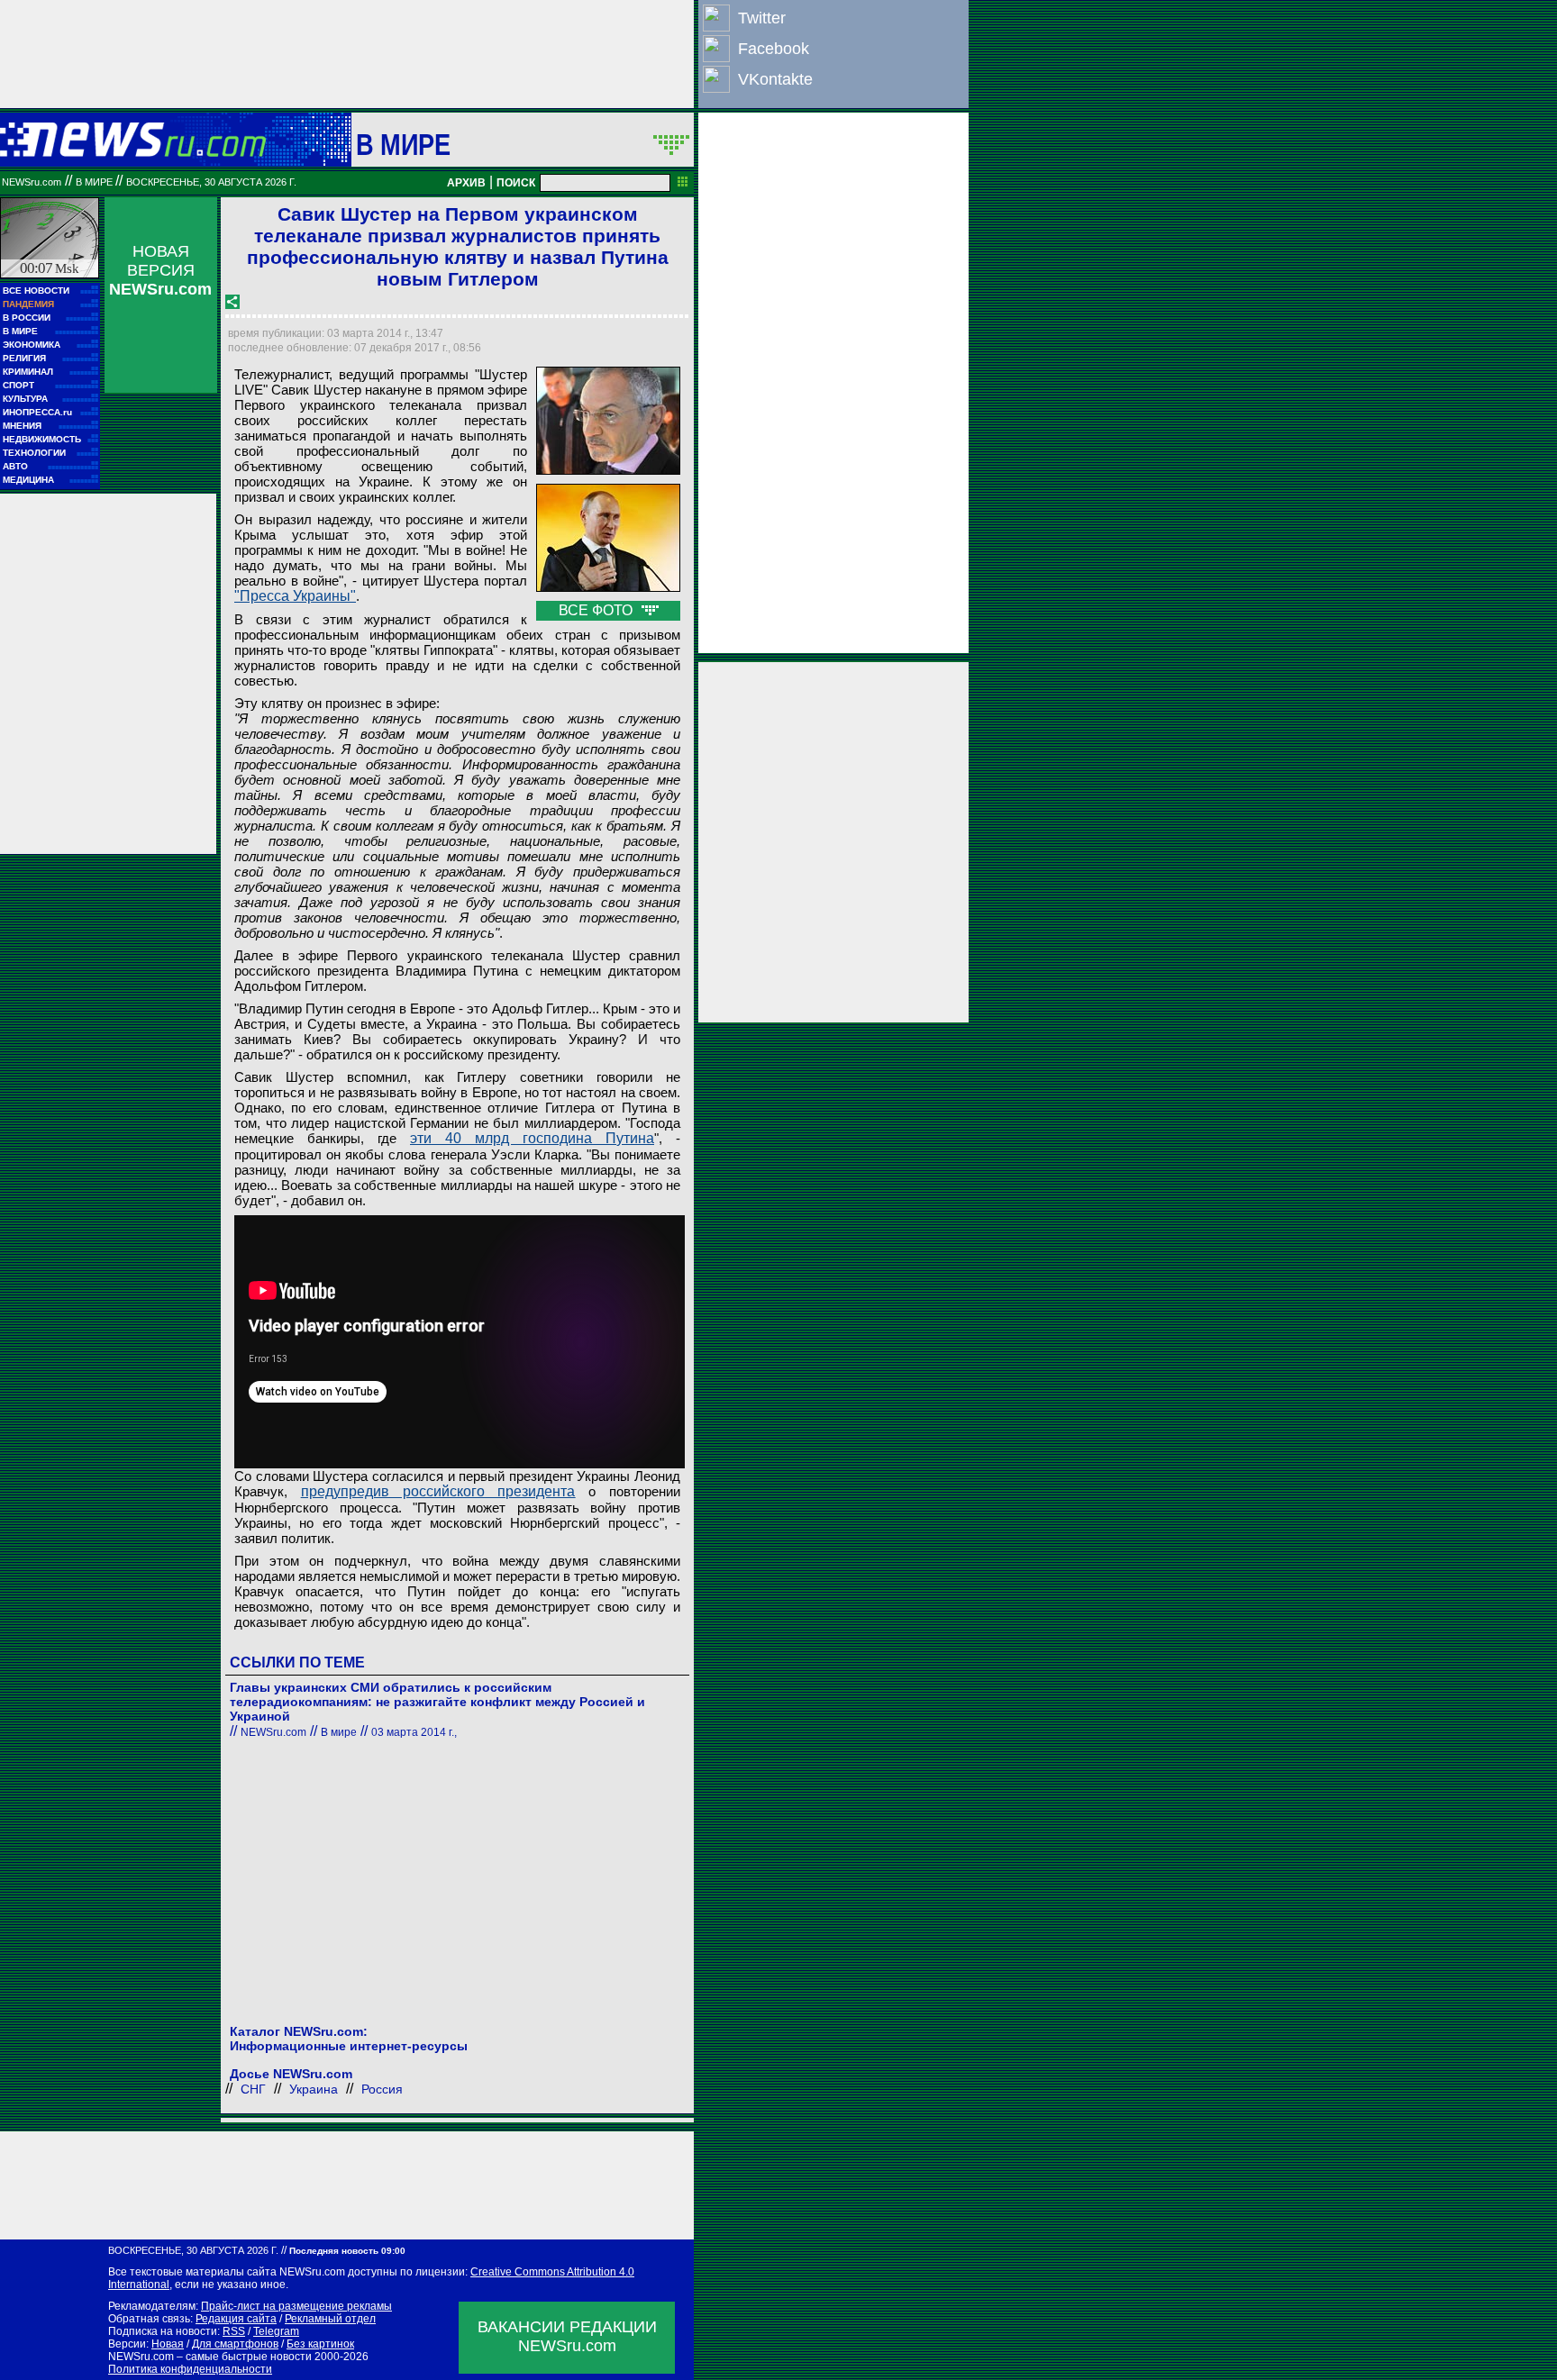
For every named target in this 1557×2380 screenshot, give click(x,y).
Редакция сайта (236, 2319)
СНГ (253, 2089)
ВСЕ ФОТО (597, 610)
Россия (382, 2089)
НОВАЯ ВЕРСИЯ (160, 270)
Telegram (276, 2331)
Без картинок (320, 2344)
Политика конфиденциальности (190, 2369)
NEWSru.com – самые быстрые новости (210, 2357)
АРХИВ (466, 183)
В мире (404, 144)
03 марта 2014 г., (414, 1732)
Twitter (762, 18)
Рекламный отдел (330, 2319)
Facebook (774, 49)
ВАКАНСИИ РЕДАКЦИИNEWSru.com (567, 2336)
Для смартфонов (235, 2344)
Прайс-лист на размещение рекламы (296, 2306)
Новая (168, 2344)
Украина (314, 2089)
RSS (234, 2331)
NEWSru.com (32, 182)
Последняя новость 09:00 (347, 2251)
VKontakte (775, 79)
